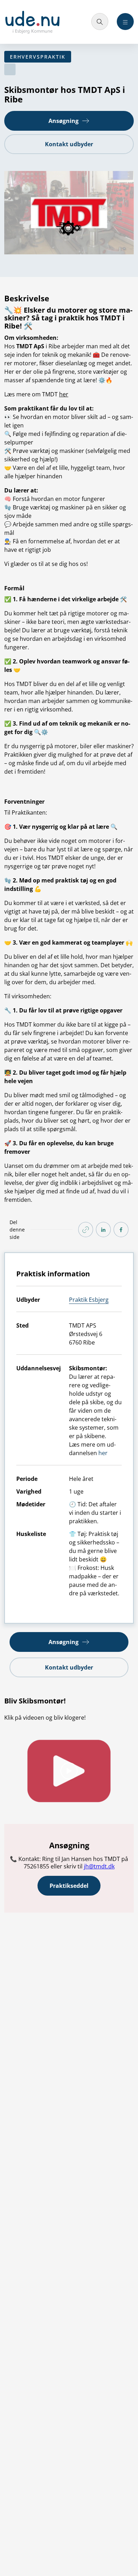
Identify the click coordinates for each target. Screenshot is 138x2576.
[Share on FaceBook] (121, 1230)
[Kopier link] (86, 1230)
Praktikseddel (69, 1886)
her (64, 394)
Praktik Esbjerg (89, 1300)
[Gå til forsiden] (32, 22)
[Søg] (100, 22)
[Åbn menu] (125, 22)
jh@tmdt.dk (99, 1866)
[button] (69, 121)
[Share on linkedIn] (103, 1230)
